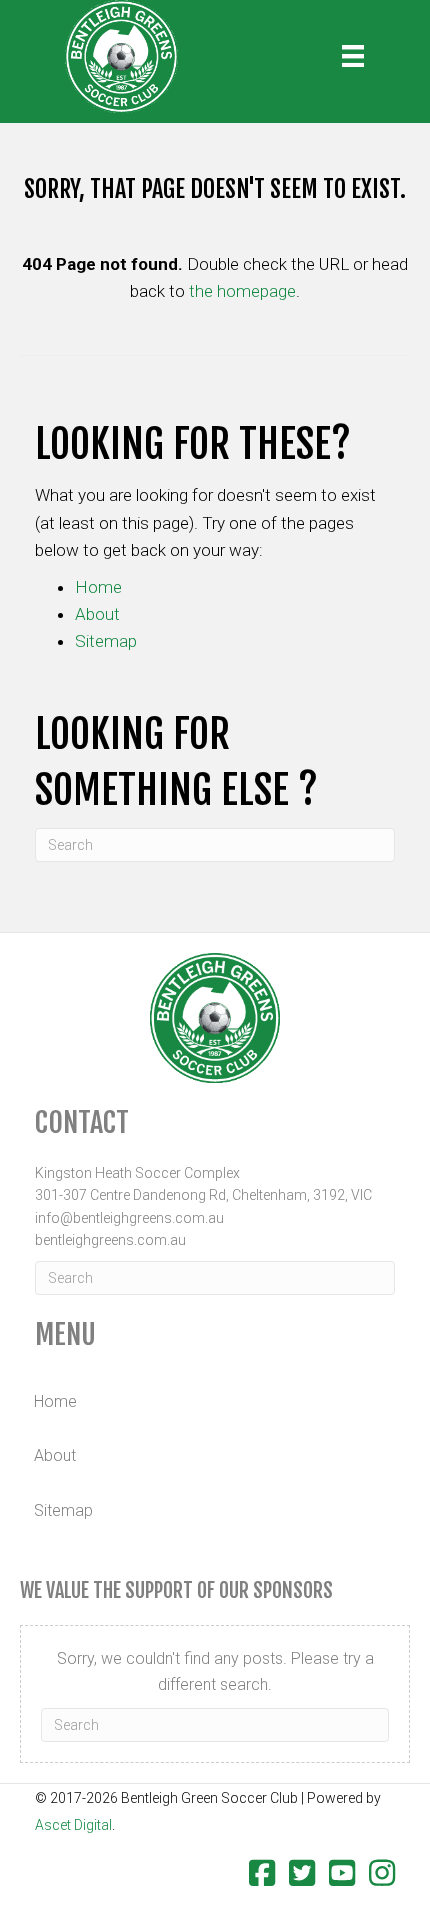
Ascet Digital (73, 1825)
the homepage (242, 291)
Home (98, 587)
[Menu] (353, 56)
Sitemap (106, 641)
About (97, 614)
